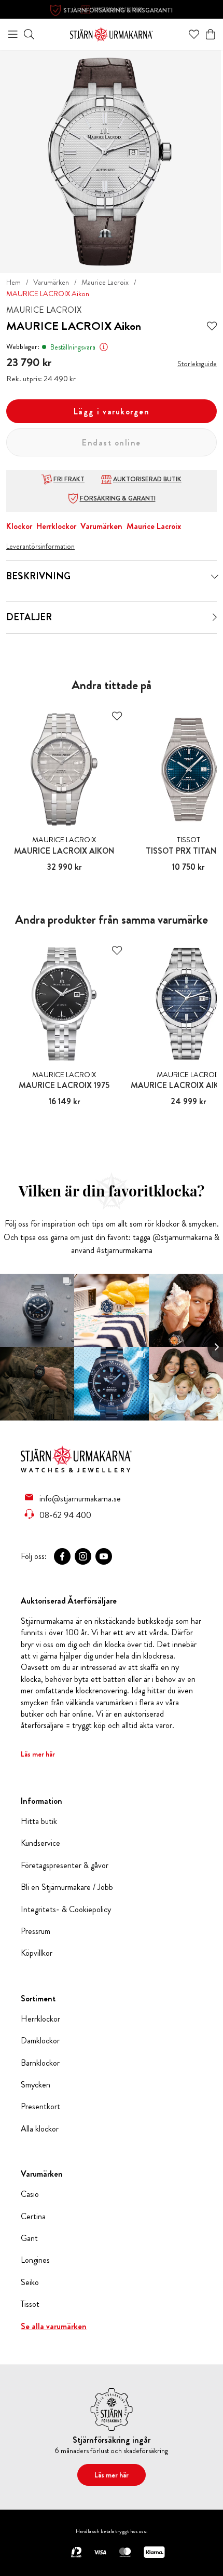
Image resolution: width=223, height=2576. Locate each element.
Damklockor (40, 2041)
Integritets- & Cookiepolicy (66, 1910)
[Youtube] (104, 1556)
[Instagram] (83, 1556)
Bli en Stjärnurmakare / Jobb (67, 1887)
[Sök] (29, 34)
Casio (30, 2194)
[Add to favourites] (212, 326)
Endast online (112, 443)
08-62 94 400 (65, 1515)
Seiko (30, 2282)
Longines (35, 2260)
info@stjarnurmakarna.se (80, 1498)
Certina (33, 2217)
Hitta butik (39, 1821)
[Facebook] (62, 1556)
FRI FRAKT (69, 479)
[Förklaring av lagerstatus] (104, 347)
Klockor (19, 526)
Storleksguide (197, 364)
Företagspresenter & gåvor (65, 1865)
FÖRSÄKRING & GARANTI (118, 498)
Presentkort (40, 2107)
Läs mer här (38, 1754)
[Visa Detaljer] (215, 617)
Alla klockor (40, 2129)
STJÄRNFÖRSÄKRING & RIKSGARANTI (118, 10)
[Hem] (112, 33)
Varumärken (51, 282)
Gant (29, 2238)
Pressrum (36, 1931)
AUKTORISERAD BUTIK (147, 479)
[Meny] (13, 34)
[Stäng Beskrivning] (215, 577)
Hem (13, 282)
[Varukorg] (211, 34)
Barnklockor (40, 2063)
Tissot (30, 2304)
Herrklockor (56, 526)
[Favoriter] (194, 34)
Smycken (36, 2085)
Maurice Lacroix (105, 282)
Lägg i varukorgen (112, 412)
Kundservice (40, 1843)
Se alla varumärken (54, 2327)
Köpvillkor (37, 1953)
